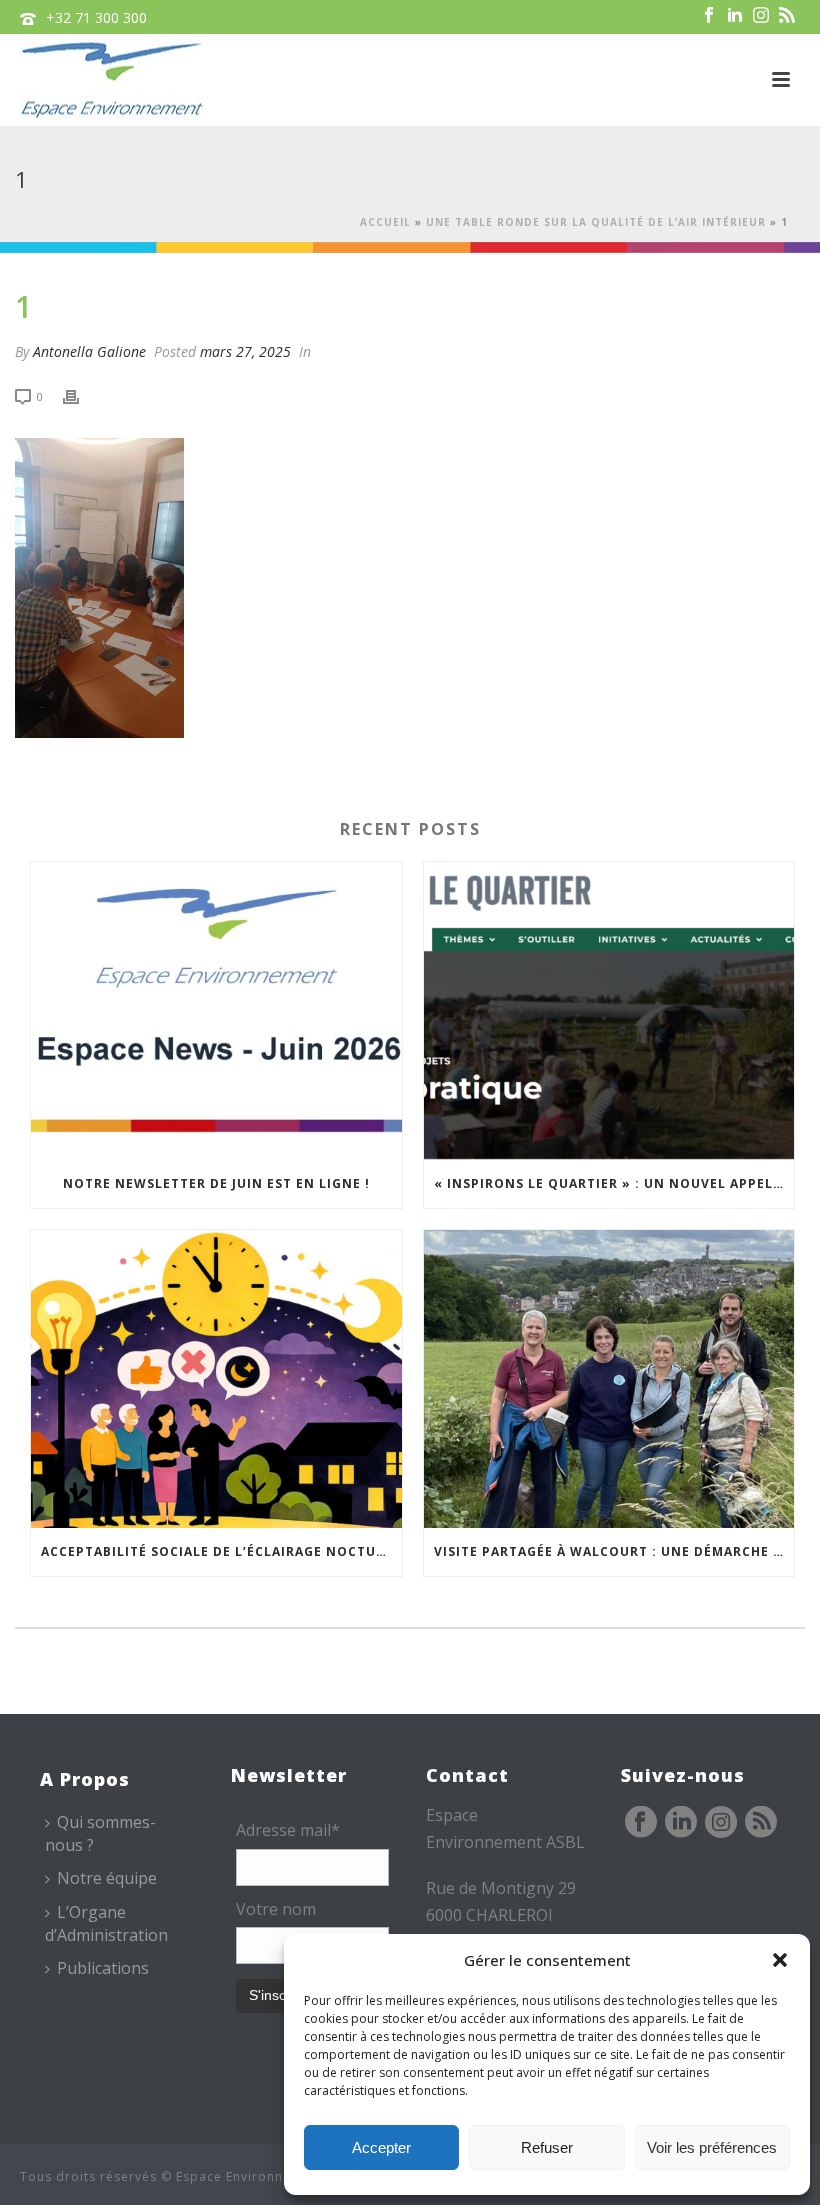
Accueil (385, 222)
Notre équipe (107, 1878)
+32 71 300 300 (96, 17)
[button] (780, 1960)
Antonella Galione (89, 351)
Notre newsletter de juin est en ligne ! (216, 1183)
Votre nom (276, 1909)
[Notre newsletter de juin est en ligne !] (216, 1011)
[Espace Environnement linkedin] (681, 1823)
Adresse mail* (288, 1830)
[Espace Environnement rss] (761, 1823)
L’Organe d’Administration (106, 1923)
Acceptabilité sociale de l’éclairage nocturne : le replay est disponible (221, 1551)
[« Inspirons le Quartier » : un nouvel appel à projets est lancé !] (609, 1011)
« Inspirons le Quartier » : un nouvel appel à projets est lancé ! (614, 1183)
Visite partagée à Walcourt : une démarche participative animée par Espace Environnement (614, 1551)
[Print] (81, 395)
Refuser (547, 2147)
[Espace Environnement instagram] (721, 1823)
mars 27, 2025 (245, 351)
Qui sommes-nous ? (100, 1833)
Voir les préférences (712, 2147)
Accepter (381, 2147)
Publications (103, 1968)
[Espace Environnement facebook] (641, 1823)
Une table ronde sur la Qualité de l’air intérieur (596, 222)
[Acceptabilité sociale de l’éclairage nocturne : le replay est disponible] (216, 1379)
